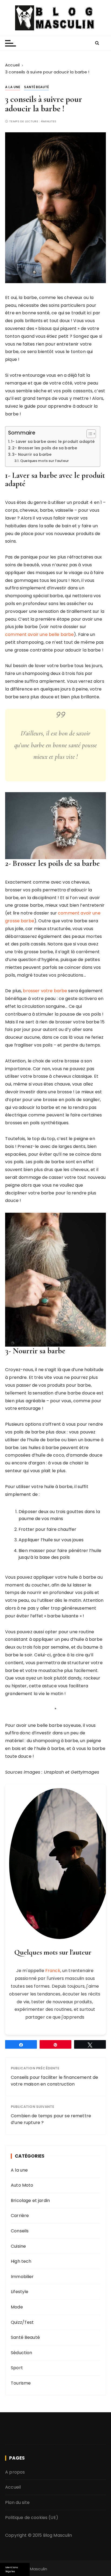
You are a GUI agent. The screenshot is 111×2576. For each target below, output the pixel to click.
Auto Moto (22, 2185)
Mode (17, 2307)
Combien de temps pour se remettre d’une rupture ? (51, 2119)
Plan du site (17, 2502)
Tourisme (21, 2383)
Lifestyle (20, 2292)
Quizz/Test (22, 2322)
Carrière (20, 2216)
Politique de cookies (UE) (32, 2518)
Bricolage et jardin (30, 2200)
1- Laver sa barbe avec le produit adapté (53, 442)
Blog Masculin (58, 2535)
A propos (15, 2472)
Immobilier (22, 2277)
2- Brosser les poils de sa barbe (45, 448)
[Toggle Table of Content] (89, 434)
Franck (53, 1971)
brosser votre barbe (45, 991)
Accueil (13, 2487)
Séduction (21, 2353)
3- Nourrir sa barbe (32, 454)
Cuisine (18, 2246)
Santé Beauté (36, 87)
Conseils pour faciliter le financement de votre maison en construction (54, 2081)
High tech (21, 2261)
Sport (17, 2368)
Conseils (20, 2231)
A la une (13, 87)
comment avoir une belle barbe (39, 634)
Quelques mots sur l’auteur (44, 461)
